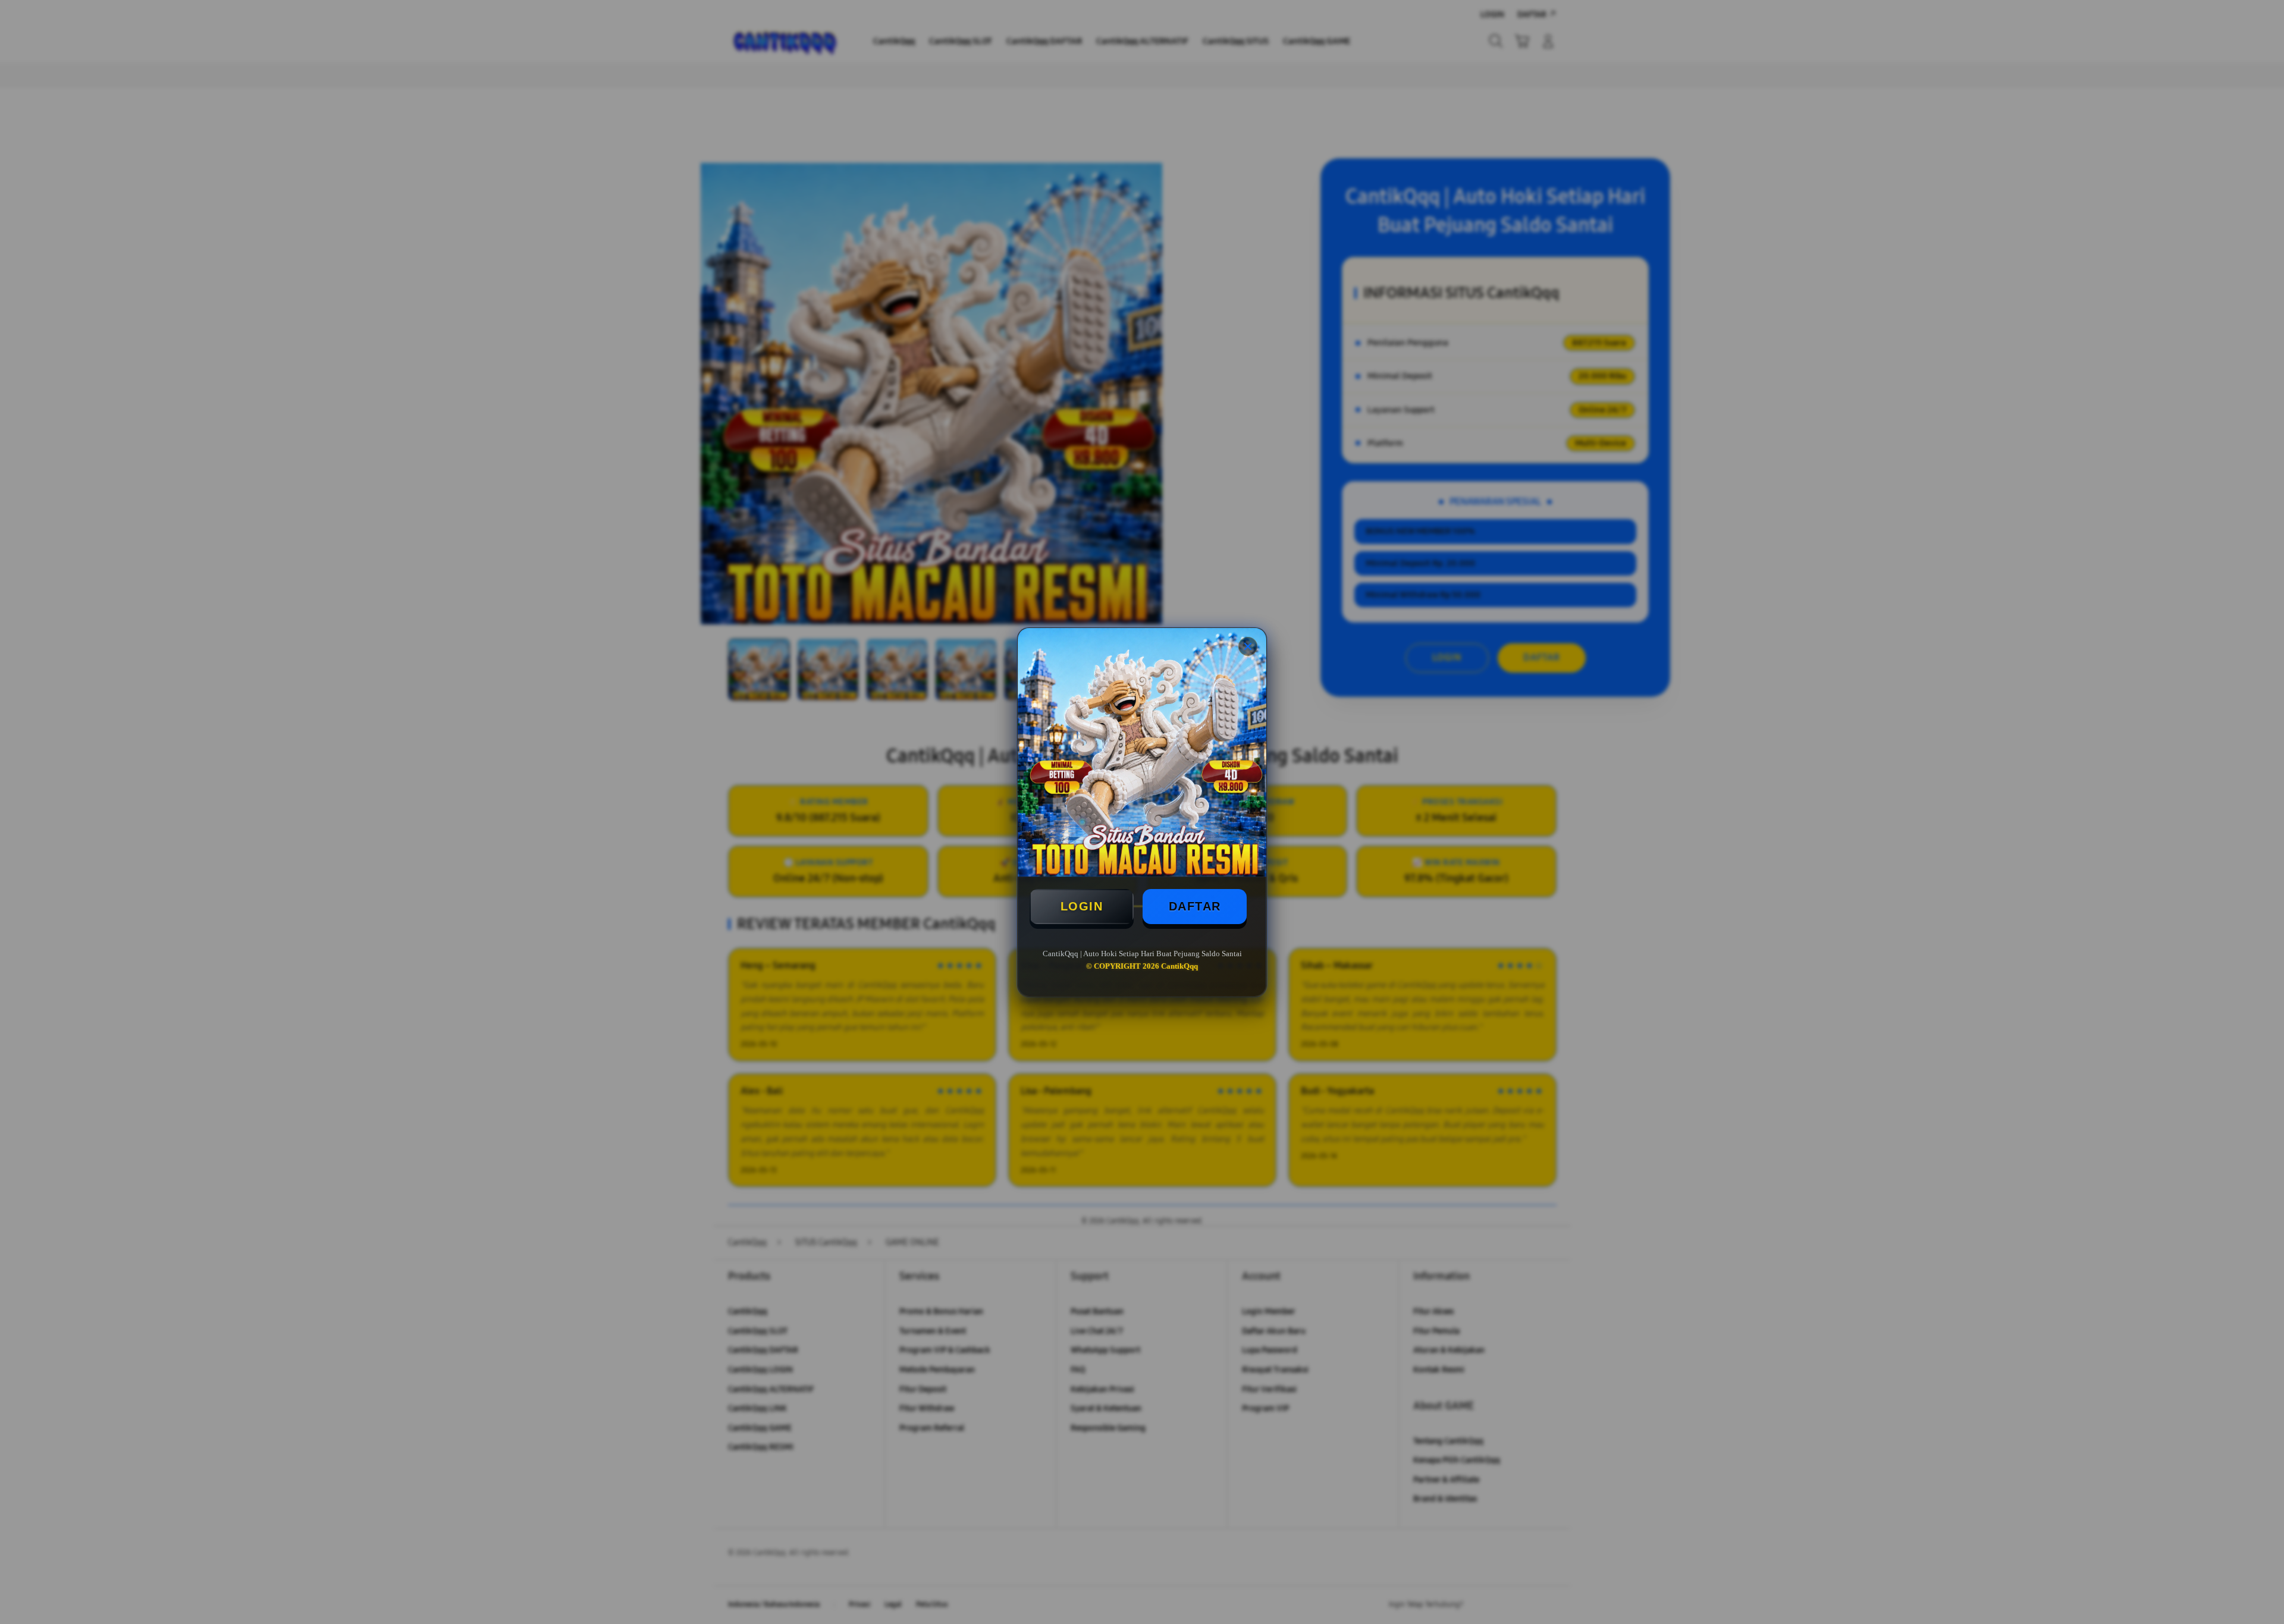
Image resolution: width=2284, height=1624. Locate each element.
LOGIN (1082, 906)
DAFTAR (1195, 906)
